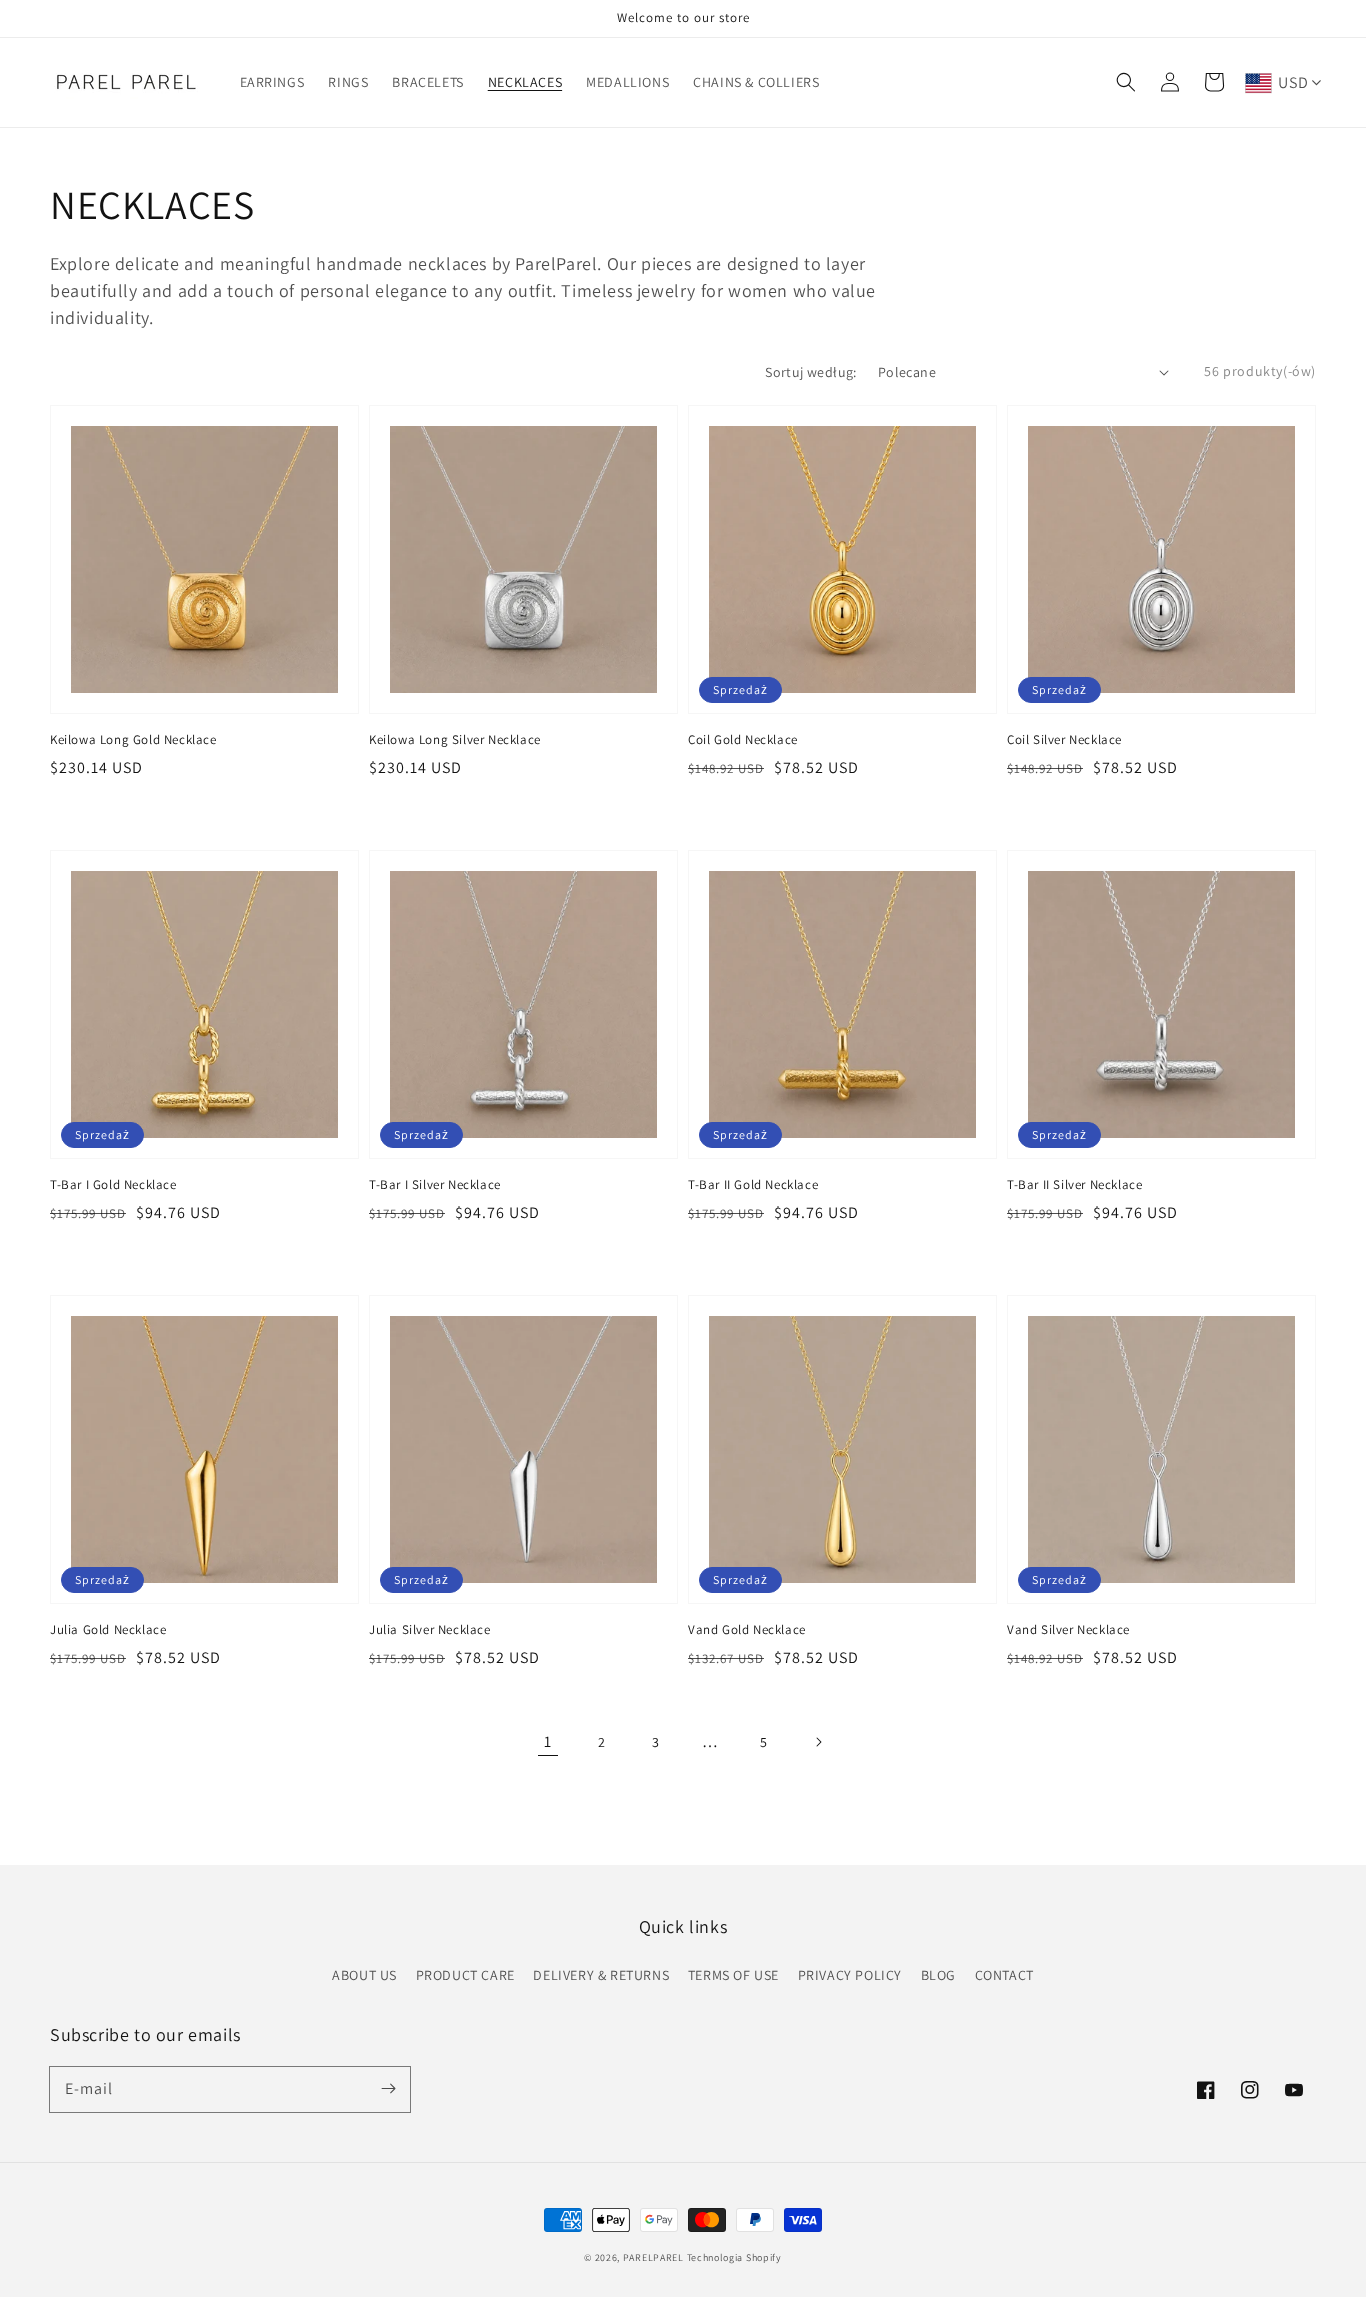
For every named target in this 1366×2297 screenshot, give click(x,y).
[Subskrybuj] (388, 2089)
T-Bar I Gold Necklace (113, 1184)
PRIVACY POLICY (850, 1975)
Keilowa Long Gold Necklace (133, 739)
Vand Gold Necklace (747, 1629)
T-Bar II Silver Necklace (1074, 1184)
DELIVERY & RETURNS (601, 1975)
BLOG (938, 1975)
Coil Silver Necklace (1064, 739)
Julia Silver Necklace (430, 1629)
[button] (1126, 82)
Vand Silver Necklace (1068, 1629)
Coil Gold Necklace (743, 739)
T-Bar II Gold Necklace (753, 1184)
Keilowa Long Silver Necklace (455, 739)
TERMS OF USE (733, 1975)
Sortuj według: (811, 372)
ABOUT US (364, 1975)
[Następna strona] (818, 1742)
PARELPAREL (653, 2257)
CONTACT (1004, 1975)
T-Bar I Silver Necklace (435, 1184)
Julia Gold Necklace (108, 1629)
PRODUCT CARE (465, 1975)
